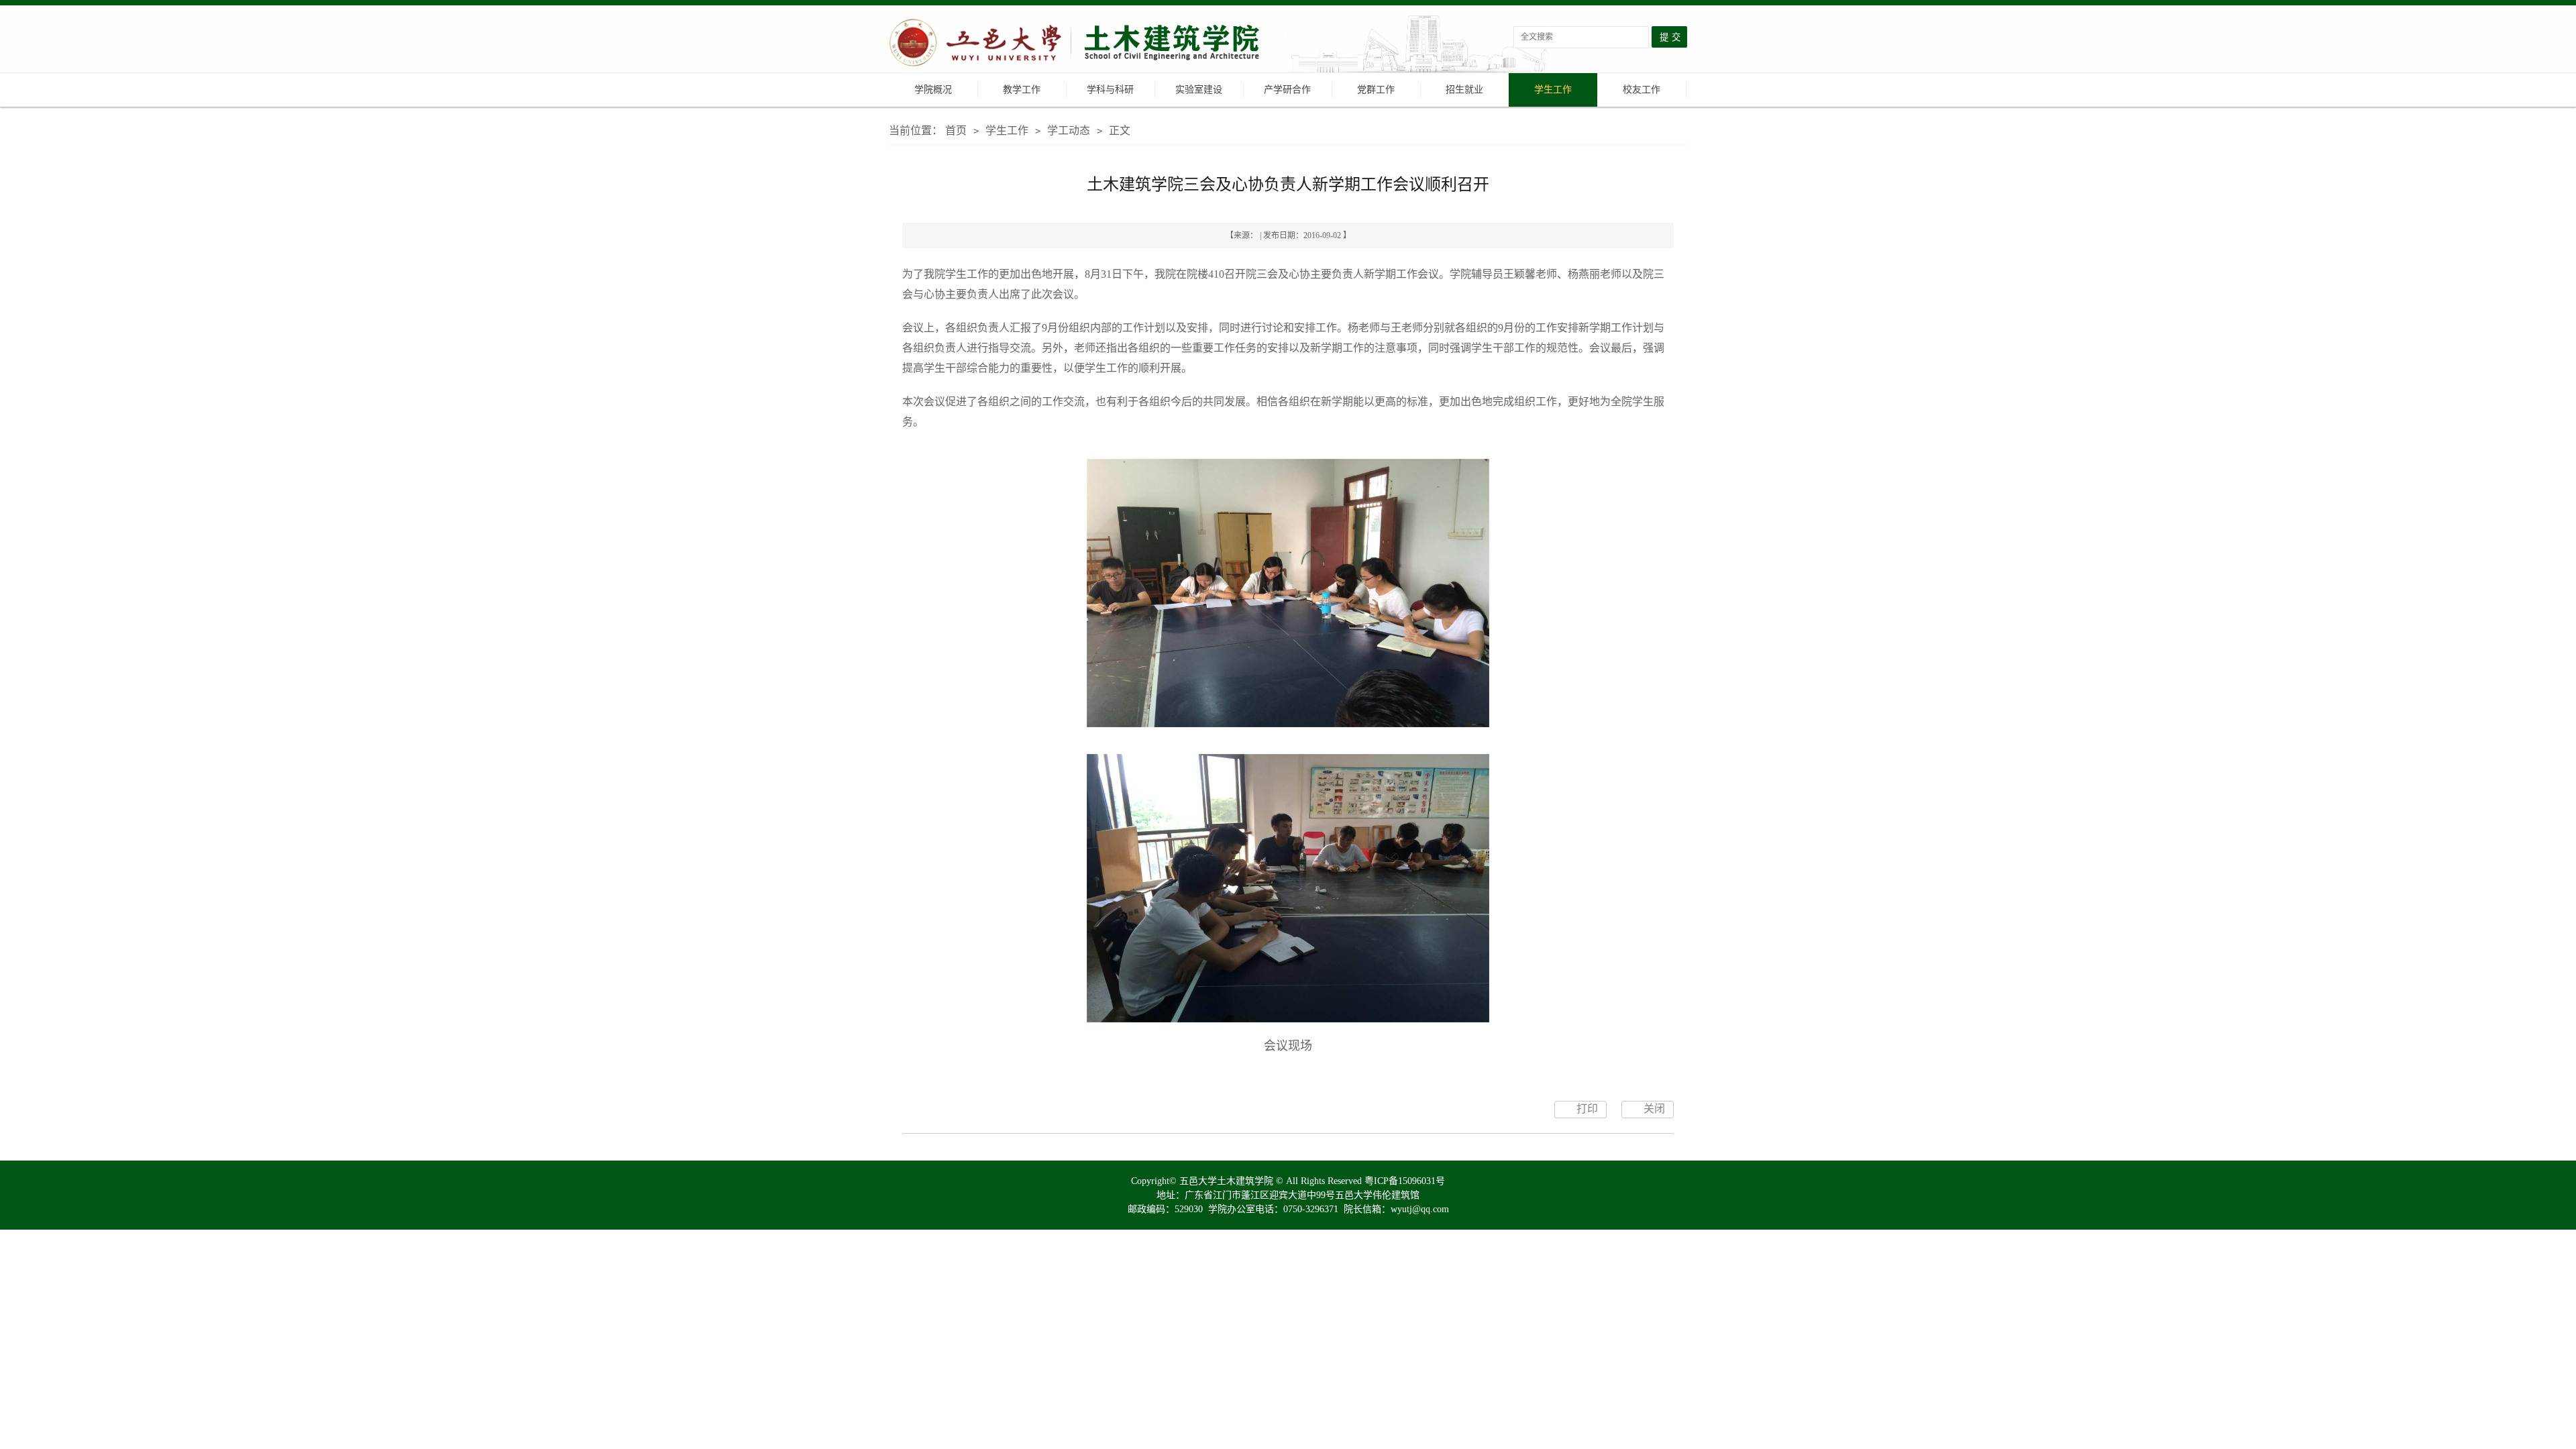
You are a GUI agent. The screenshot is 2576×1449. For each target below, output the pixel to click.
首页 (956, 130)
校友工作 (1642, 90)
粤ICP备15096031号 (1405, 1181)
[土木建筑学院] (1077, 44)
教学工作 (1022, 90)
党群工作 (1376, 90)
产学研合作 (1287, 90)
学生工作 (1553, 90)
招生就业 (1464, 90)
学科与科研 (1110, 90)
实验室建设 (1199, 90)
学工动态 (1069, 130)
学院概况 (933, 90)
